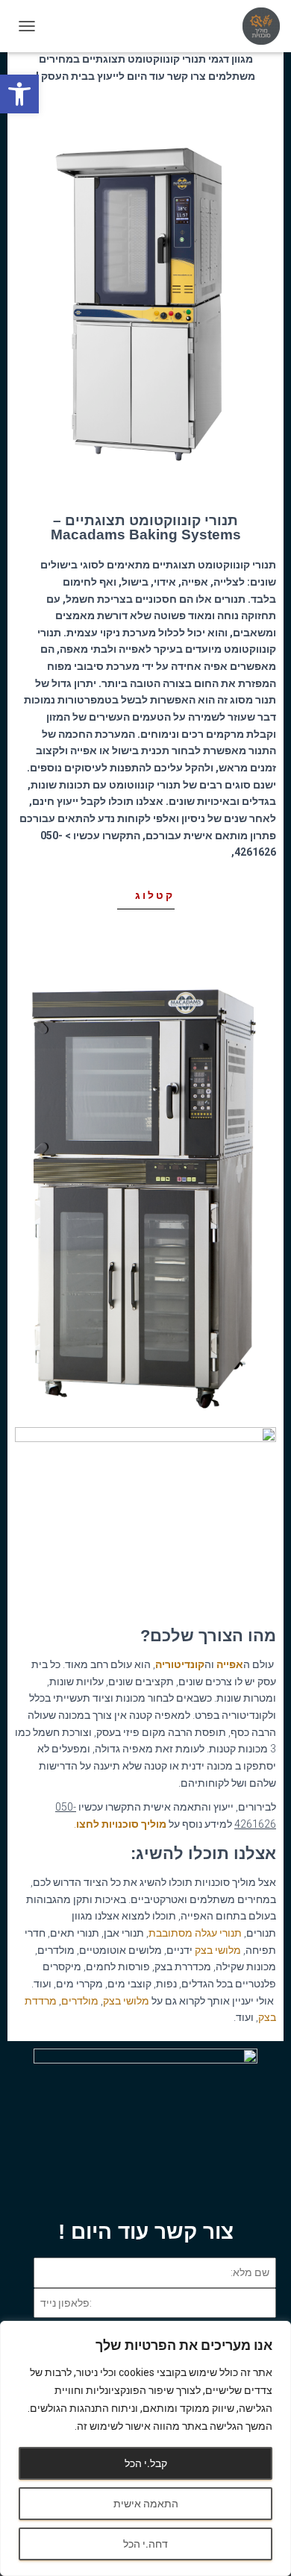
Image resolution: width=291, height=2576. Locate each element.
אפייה (230, 1664)
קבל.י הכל (146, 2463)
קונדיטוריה (180, 1664)
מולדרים (80, 2001)
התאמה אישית (146, 2504)
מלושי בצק (218, 1950)
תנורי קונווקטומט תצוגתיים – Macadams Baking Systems (146, 527)
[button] (19, 94)
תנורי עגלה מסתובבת (195, 1933)
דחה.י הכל (145, 2544)
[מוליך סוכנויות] (256, 26)
